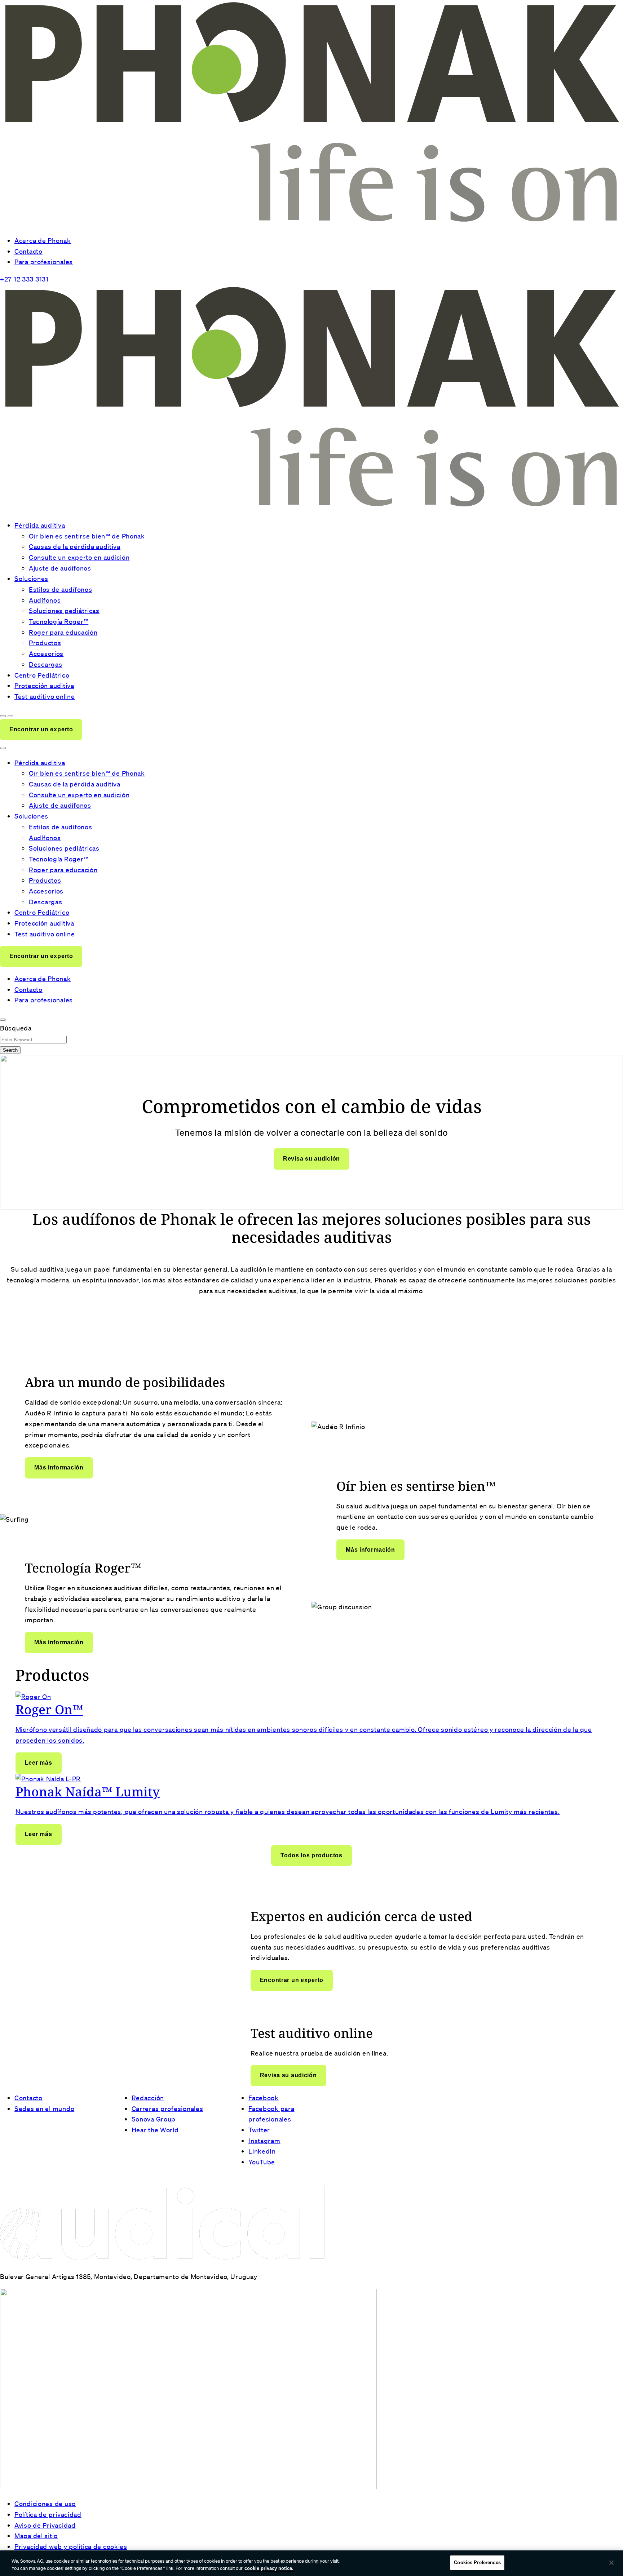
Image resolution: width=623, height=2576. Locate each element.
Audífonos (45, 600)
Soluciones (31, 578)
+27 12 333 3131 (24, 279)
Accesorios (46, 653)
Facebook (264, 2098)
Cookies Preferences (477, 2562)
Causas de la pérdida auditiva (75, 546)
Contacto (28, 251)
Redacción (148, 2098)
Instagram (264, 2141)
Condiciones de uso (45, 2504)
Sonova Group (154, 2119)
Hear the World (155, 2130)
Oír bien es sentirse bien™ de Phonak (87, 536)
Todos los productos (311, 1855)
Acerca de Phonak (43, 240)
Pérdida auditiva (40, 525)
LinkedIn (262, 2151)
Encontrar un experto (41, 729)
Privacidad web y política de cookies (71, 2546)
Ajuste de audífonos (60, 568)
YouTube (262, 2162)
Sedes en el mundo (44, 2109)
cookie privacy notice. (269, 2568)
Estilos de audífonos (60, 589)
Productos (45, 643)
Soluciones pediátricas (64, 611)
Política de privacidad (48, 2514)
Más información (59, 1467)
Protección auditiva (44, 686)
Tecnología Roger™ (59, 621)
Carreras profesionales (167, 2109)
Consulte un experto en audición (79, 557)
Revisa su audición (311, 1159)
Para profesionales (44, 262)
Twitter (259, 2130)
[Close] (611, 2563)
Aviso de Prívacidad (45, 2525)
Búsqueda (16, 1028)
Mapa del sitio (36, 2536)
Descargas (45, 664)
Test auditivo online (45, 696)
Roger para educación (63, 632)
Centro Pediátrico (42, 675)
